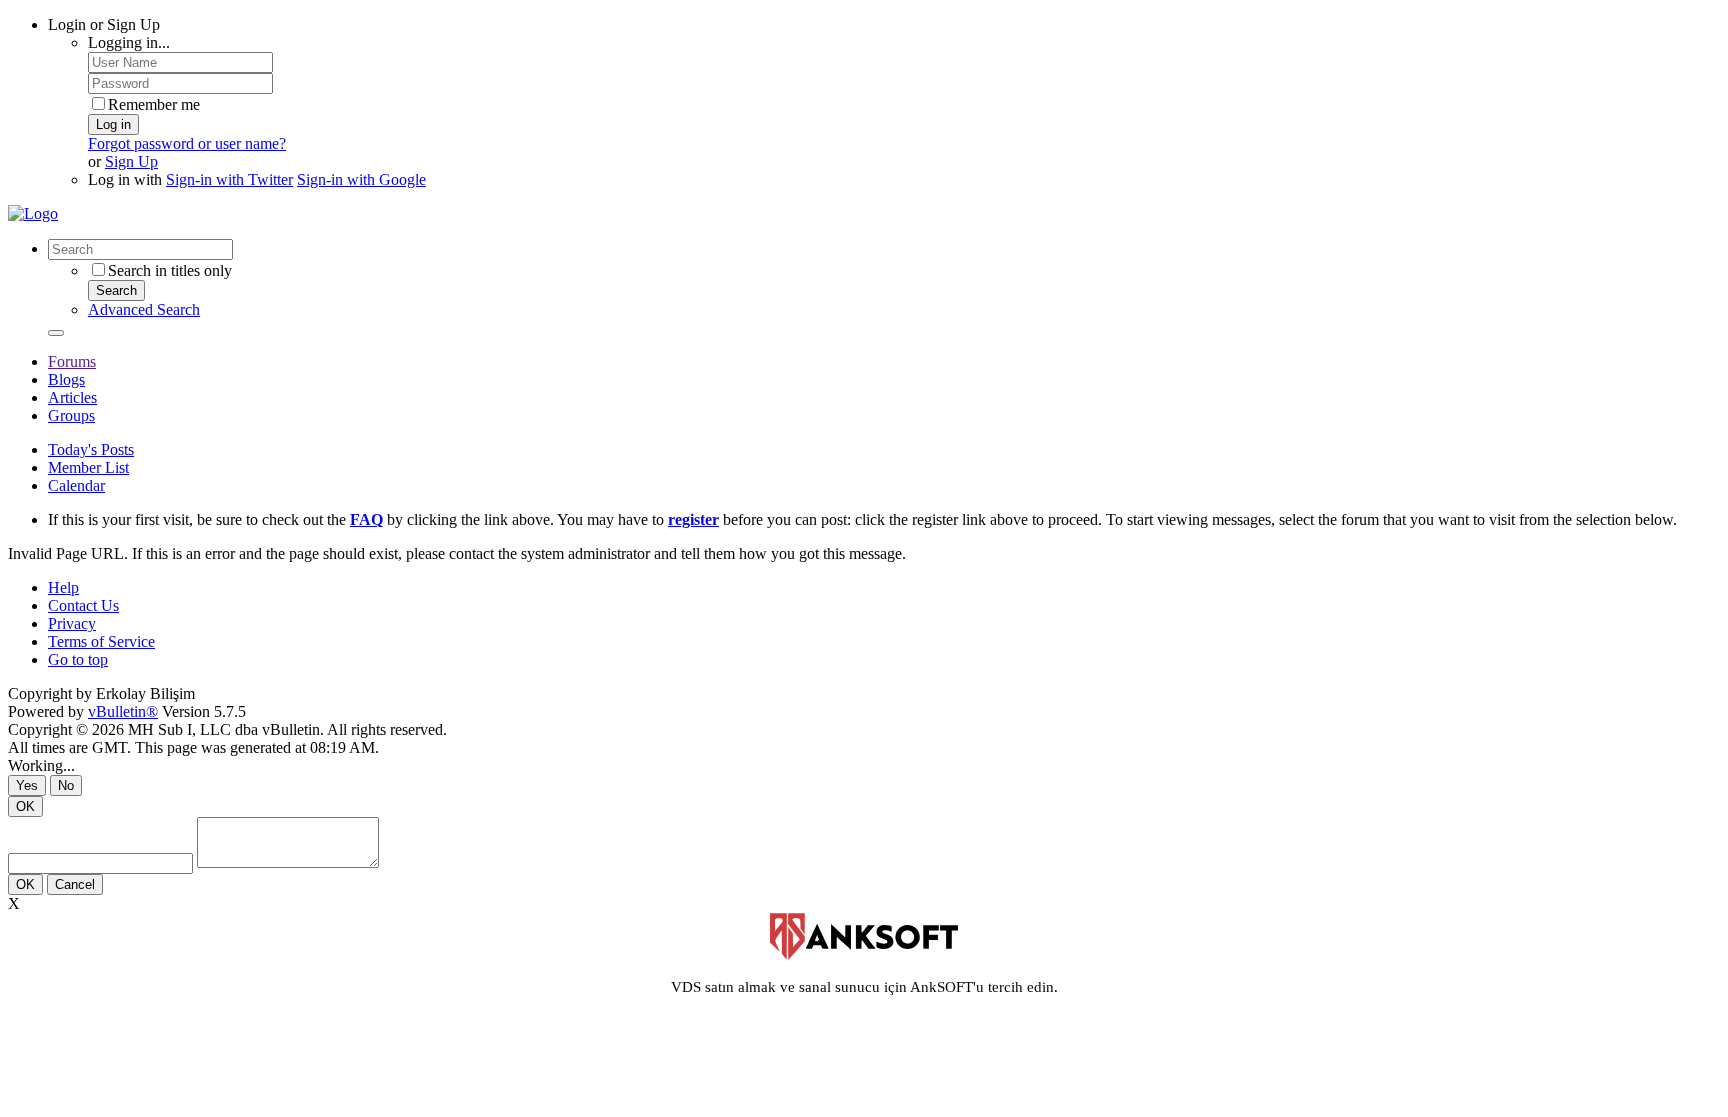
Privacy (72, 623)
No (66, 785)
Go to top (78, 659)
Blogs (66, 379)
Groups (71, 415)
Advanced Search (144, 309)
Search (116, 290)
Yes (27, 785)
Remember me (154, 104)
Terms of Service (101, 641)
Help (63, 587)
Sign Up (131, 161)
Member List (88, 467)
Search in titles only (170, 270)
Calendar (76, 485)
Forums (72, 361)
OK (25, 806)
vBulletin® (123, 711)
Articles (72, 397)
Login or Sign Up (104, 24)
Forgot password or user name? (187, 143)
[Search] (56, 333)
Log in (113, 124)
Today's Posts (91, 449)
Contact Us (83, 605)
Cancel (75, 884)
